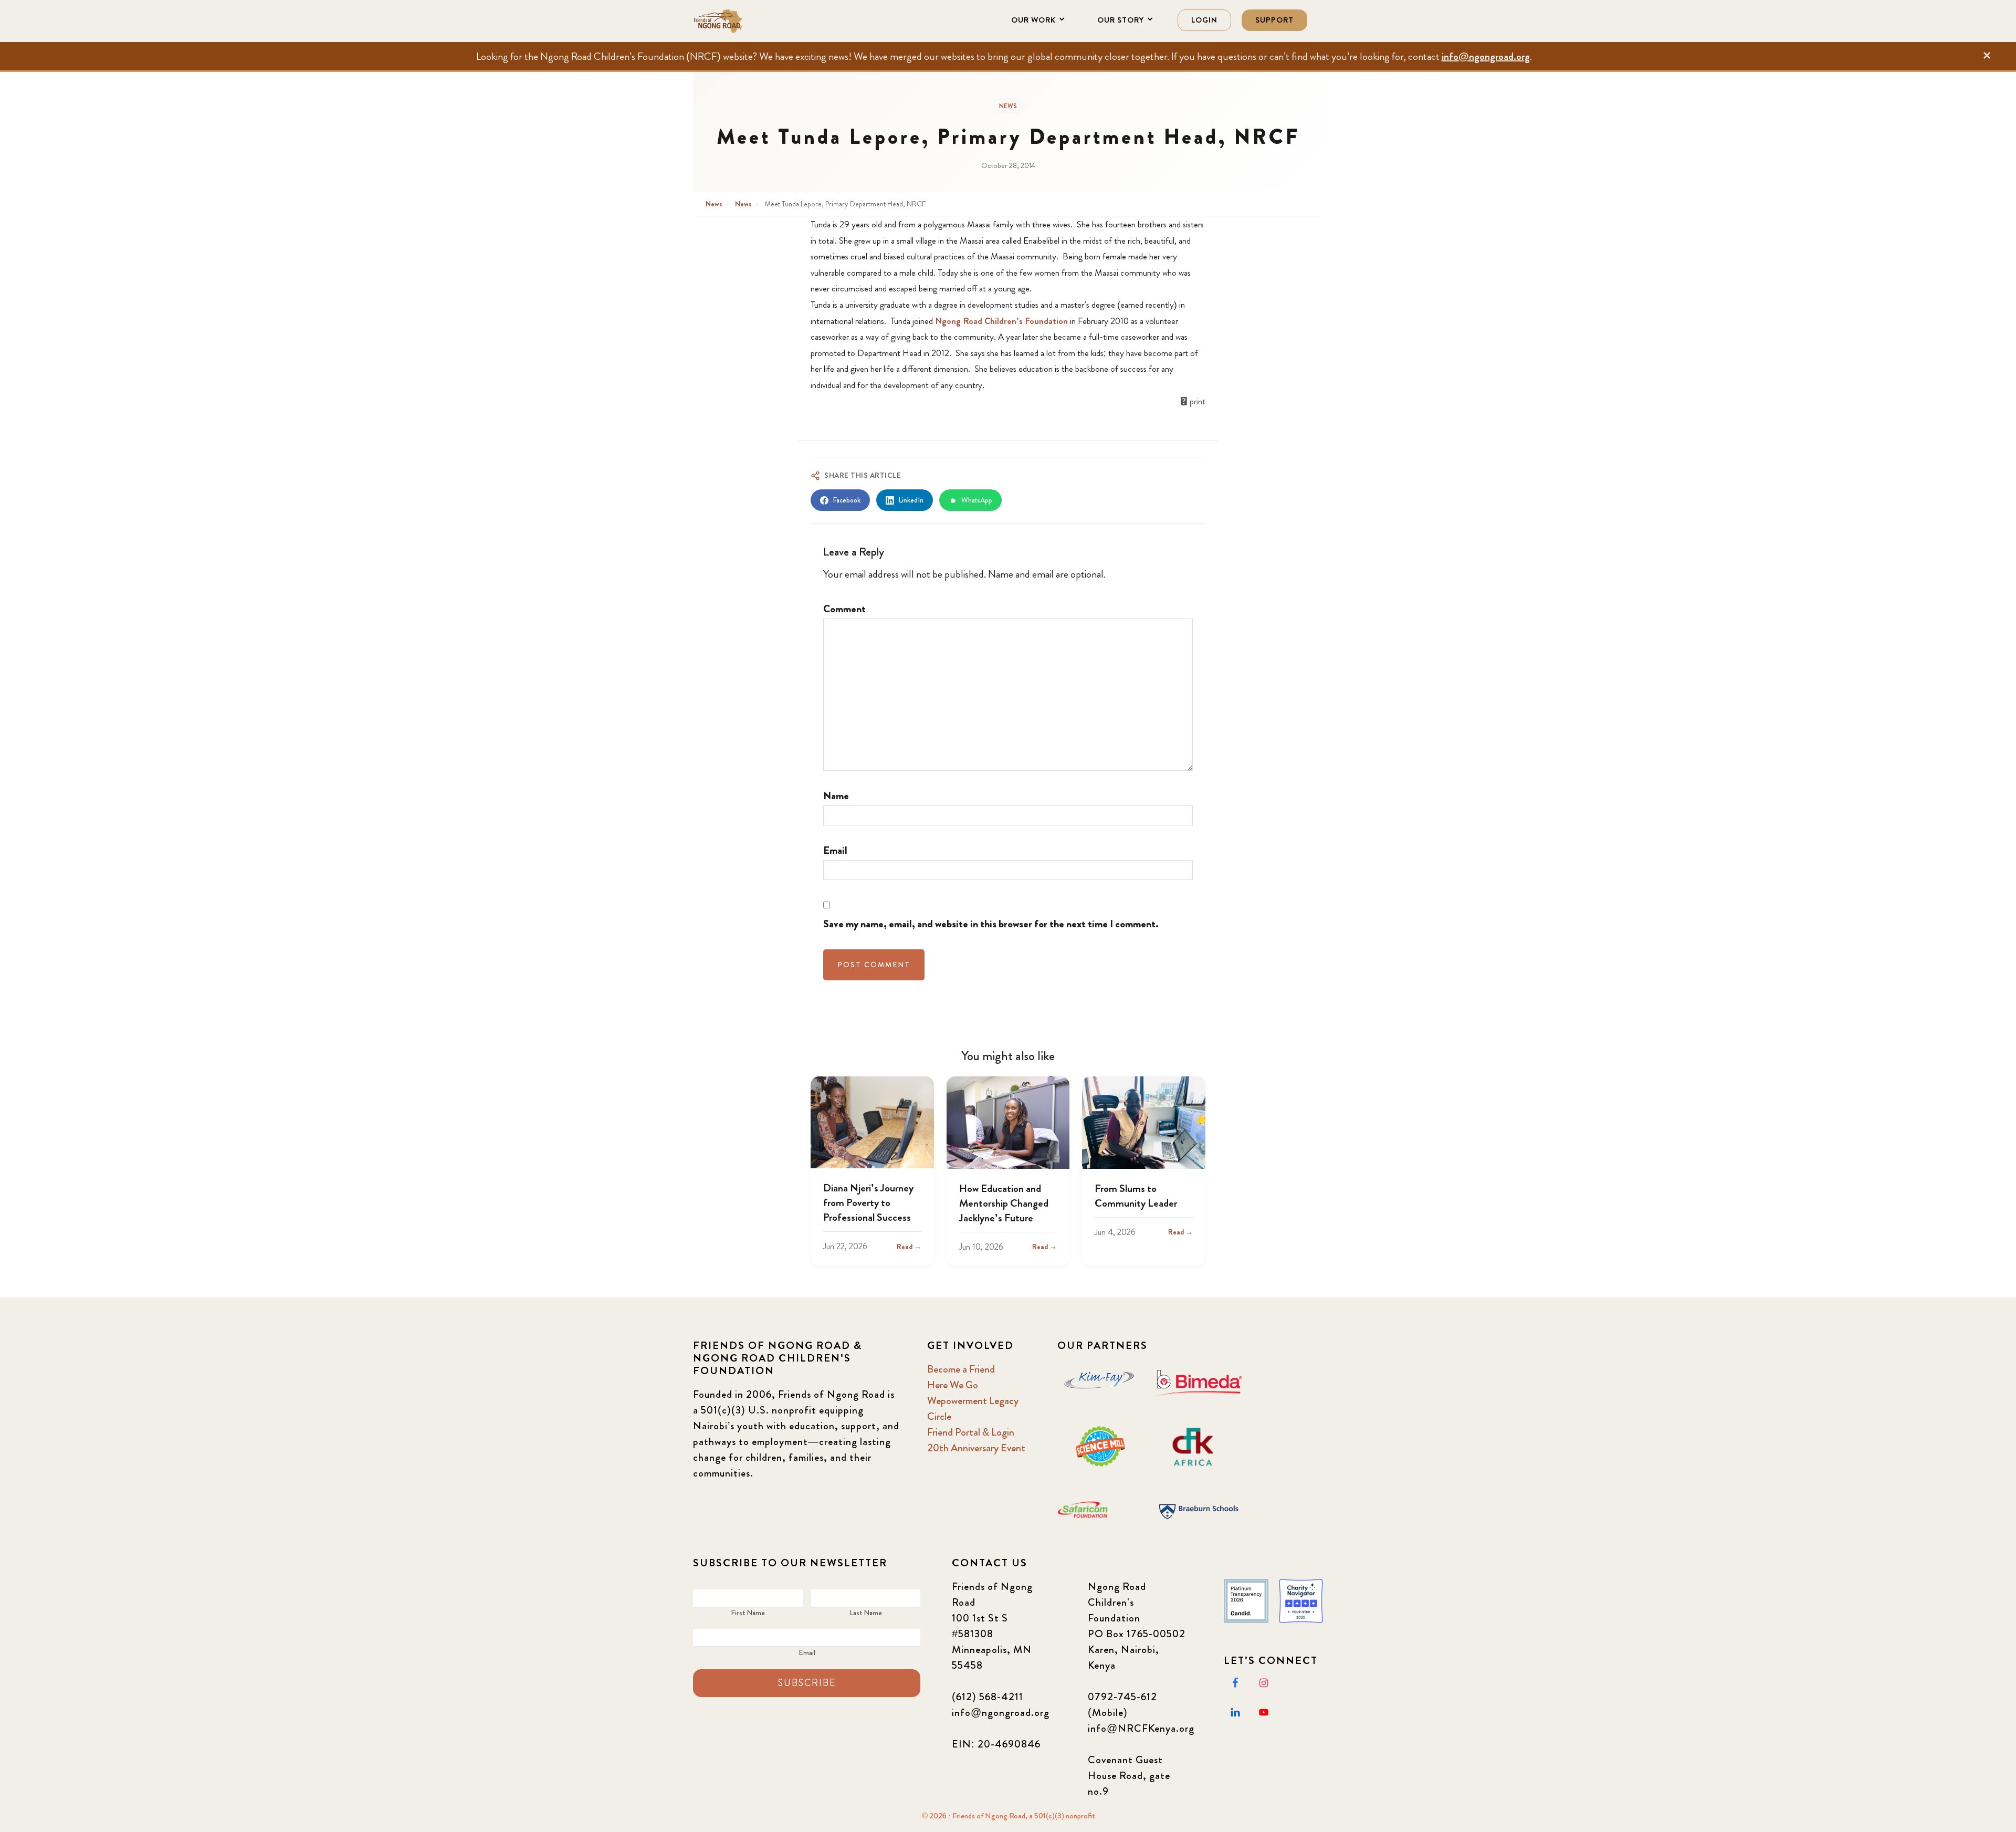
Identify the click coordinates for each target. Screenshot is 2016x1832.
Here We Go (953, 1385)
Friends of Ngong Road (745, 21)
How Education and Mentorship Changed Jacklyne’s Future (1004, 1203)
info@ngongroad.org (1486, 56)
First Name (748, 1613)
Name (836, 796)
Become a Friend (961, 1369)
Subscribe (807, 1683)
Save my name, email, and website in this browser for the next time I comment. (991, 924)
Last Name (866, 1613)
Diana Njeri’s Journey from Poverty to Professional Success (868, 1203)
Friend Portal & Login (971, 1432)
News (1008, 106)
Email (835, 850)
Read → (909, 1247)
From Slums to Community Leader (1136, 1196)
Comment (844, 609)
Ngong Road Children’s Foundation (1001, 321)
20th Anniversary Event (976, 1448)
